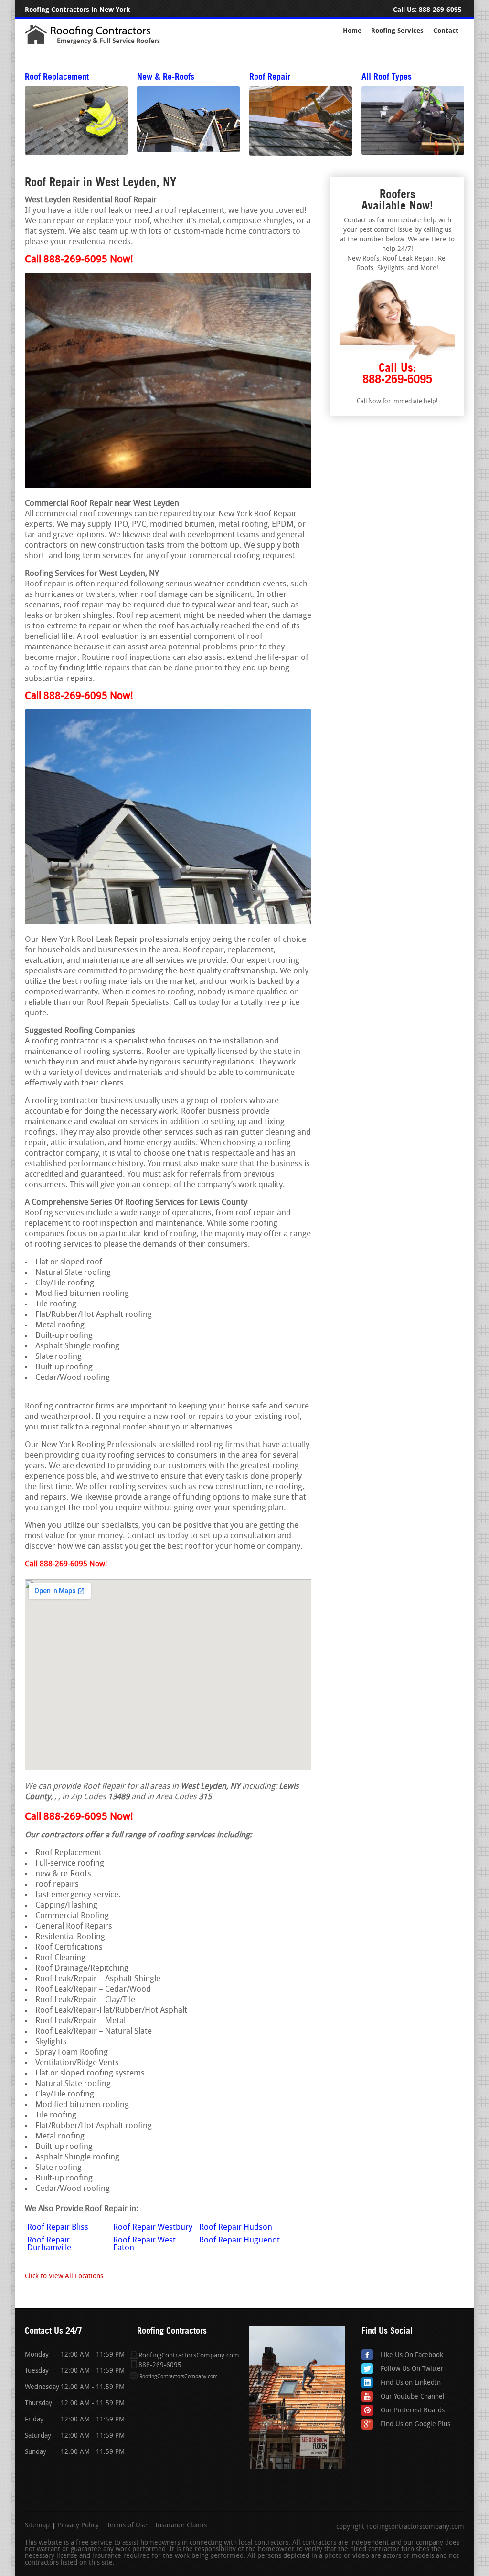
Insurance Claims (181, 2526)
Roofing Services (397, 31)
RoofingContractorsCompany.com (179, 2377)
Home (352, 31)
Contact (446, 31)
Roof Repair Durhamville (49, 2244)
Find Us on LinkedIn (411, 2383)
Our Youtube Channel (413, 2397)
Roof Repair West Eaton (144, 2244)
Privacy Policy (78, 2526)
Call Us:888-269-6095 (397, 373)
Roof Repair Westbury (153, 2227)
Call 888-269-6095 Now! (79, 260)
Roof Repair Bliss (58, 2227)
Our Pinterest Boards (413, 2411)
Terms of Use (127, 2526)
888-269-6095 (440, 10)
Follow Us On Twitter (412, 2369)
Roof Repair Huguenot (239, 2240)
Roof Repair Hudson (236, 2227)
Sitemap (37, 2526)
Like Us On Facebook (412, 2355)
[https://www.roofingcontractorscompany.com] (97, 44)
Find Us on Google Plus (415, 2425)
